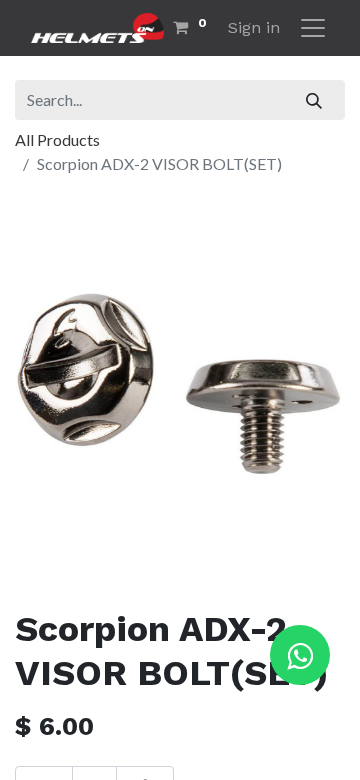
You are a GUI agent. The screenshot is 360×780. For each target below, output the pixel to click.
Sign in (254, 27)
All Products (57, 139)
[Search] (314, 100)
